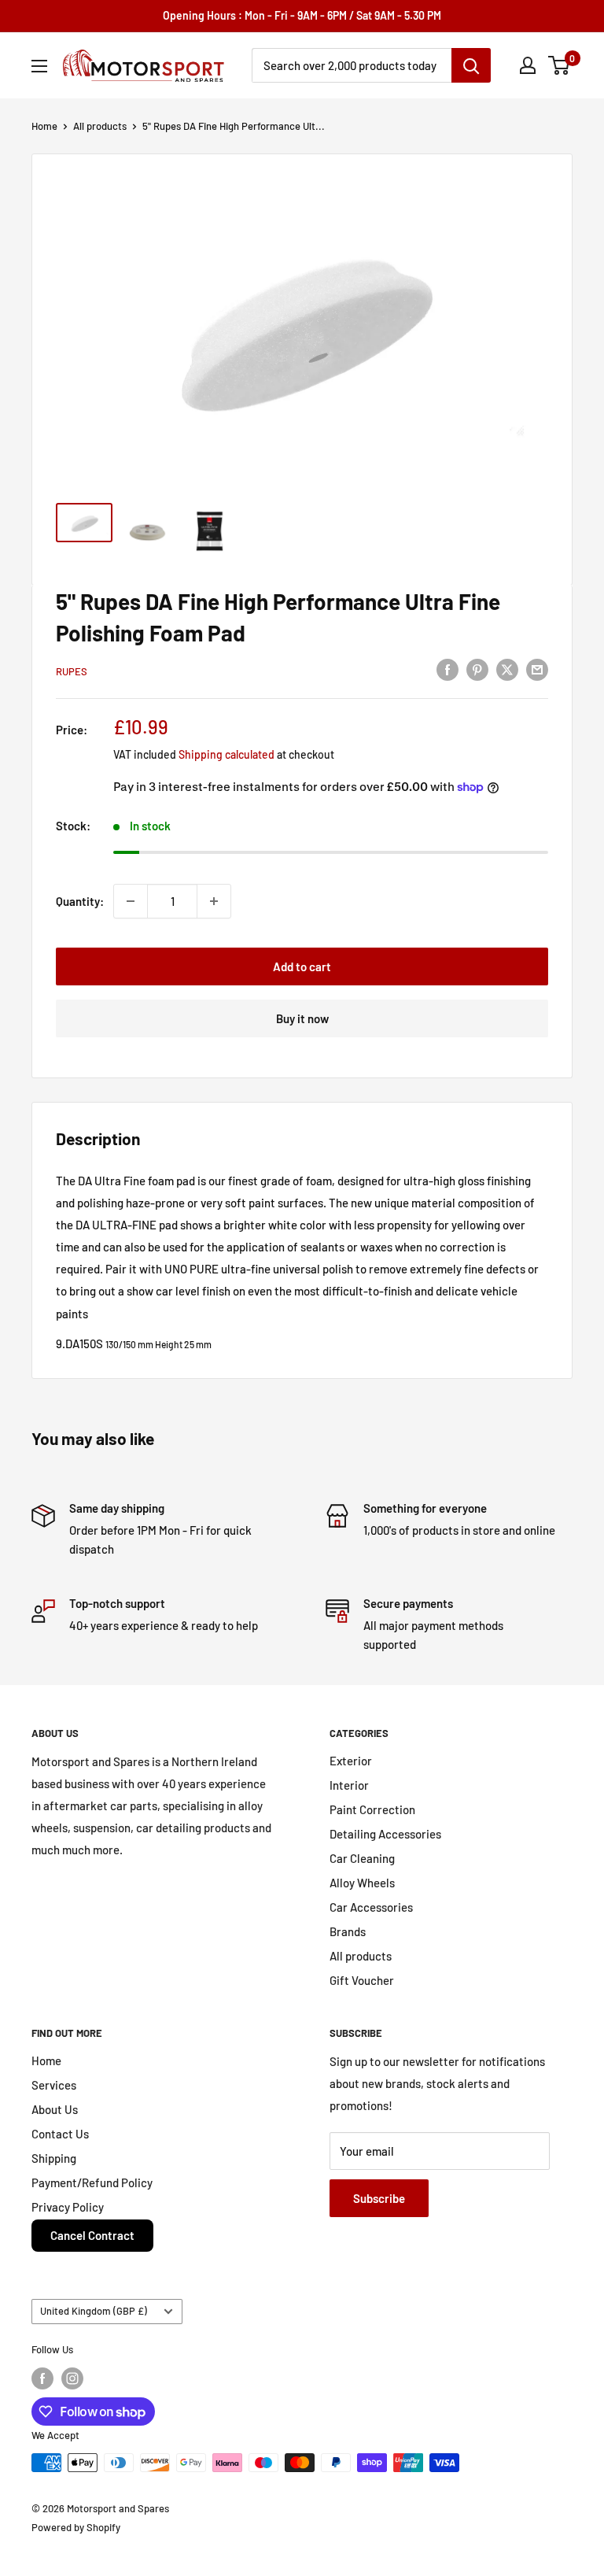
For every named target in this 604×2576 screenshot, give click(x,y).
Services (54, 2085)
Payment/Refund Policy (92, 2182)
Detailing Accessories (385, 1834)
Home (44, 126)
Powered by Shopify (76, 2527)
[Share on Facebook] (447, 669)
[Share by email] (537, 669)
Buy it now (302, 1018)
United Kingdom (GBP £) (94, 2311)
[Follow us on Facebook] (42, 2378)
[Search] (471, 65)
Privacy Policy (68, 2207)
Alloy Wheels (362, 1883)
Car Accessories (371, 1907)
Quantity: (80, 901)
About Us (55, 2109)
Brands (348, 1931)
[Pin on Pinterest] (477, 669)
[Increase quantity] (214, 901)
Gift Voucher (362, 1980)
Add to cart (302, 966)
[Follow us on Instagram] (72, 2378)
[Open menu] (39, 66)
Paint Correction (372, 1809)
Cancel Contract (92, 2235)
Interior (349, 1785)
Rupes (72, 671)
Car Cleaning (362, 1858)
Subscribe (379, 2198)
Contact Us (60, 2134)
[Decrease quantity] (131, 901)
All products (100, 126)
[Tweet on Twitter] (507, 669)
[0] (560, 65)
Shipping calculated (226, 754)
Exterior (351, 1761)
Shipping (54, 2158)
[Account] (528, 65)
